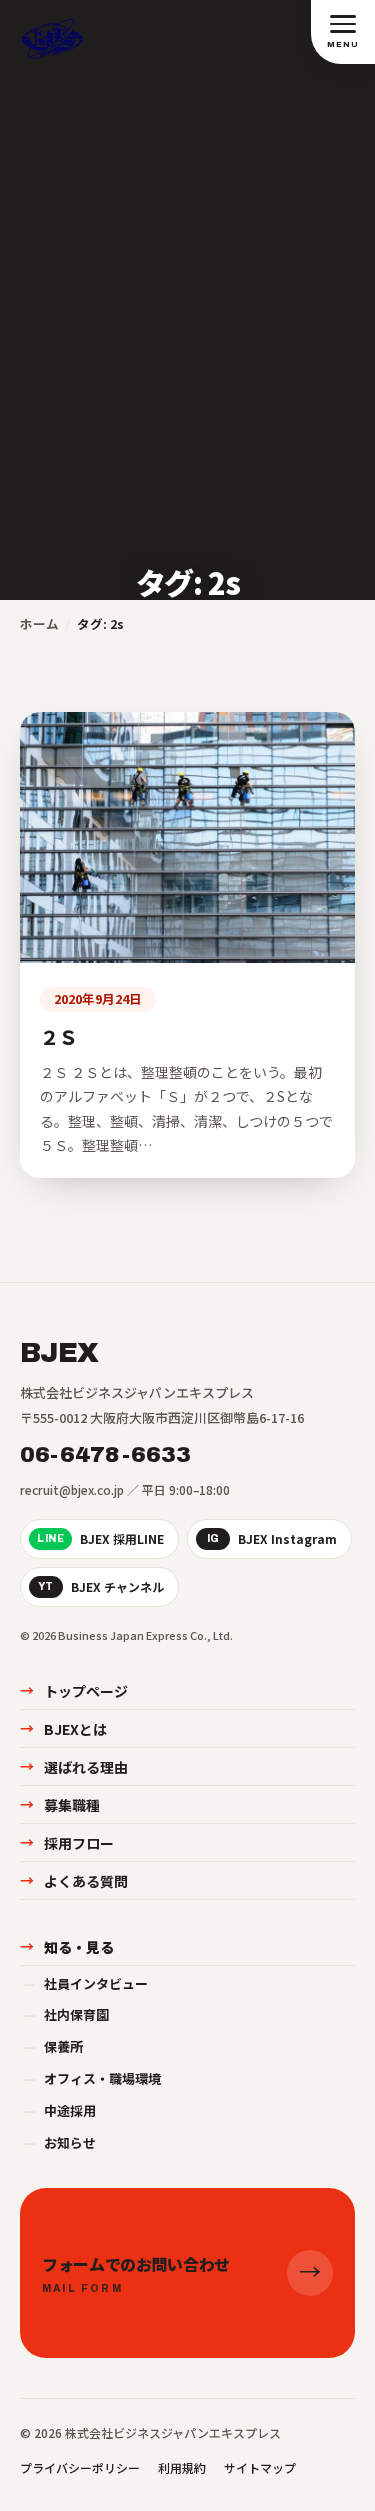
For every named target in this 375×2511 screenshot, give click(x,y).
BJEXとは (63, 1729)
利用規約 (182, 2467)
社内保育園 (66, 2014)
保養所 (53, 2046)
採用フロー (67, 1843)
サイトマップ (260, 2467)
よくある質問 (74, 1881)
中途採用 (59, 2110)
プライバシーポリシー (80, 2467)
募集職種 (60, 1805)
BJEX (59, 1353)
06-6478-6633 (106, 1455)
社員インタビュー (85, 1983)
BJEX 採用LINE (100, 1538)
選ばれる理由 (74, 1767)
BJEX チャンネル (101, 1586)
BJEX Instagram (272, 1538)
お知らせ (59, 2142)
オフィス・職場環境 (92, 2078)
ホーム (39, 623)
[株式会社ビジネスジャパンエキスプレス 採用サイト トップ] (52, 31)
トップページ (74, 1691)
